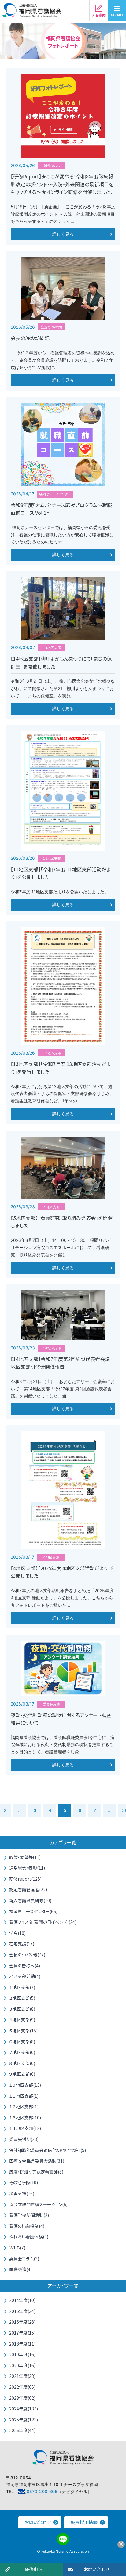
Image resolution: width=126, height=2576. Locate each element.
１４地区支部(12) (25, 2128)
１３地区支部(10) (25, 2117)
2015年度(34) (22, 2311)
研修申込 (34, 2569)
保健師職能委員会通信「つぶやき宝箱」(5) (48, 2150)
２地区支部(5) (22, 1998)
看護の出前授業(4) (27, 2226)
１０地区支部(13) (25, 2085)
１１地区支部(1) (24, 2096)
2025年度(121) (24, 2420)
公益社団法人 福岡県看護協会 (32, 12)
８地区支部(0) (22, 2063)
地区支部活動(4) (25, 1976)
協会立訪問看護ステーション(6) (38, 2204)
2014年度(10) (22, 2300)
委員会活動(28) (24, 2139)
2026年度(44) (22, 2430)
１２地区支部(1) (24, 2106)
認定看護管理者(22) (28, 1889)
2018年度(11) (22, 2344)
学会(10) (17, 1933)
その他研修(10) (24, 2182)
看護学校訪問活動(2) (29, 2215)
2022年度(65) (22, 2387)
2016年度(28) (22, 2322)
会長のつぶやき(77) (27, 1955)
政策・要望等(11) (25, 1857)
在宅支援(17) (22, 1944)
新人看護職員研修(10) (30, 1900)
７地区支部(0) (22, 2052)
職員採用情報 (84, 2522)
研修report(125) (25, 1879)
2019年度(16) (22, 2354)
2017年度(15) (22, 2333)
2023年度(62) (22, 2398)
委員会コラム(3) (24, 2259)
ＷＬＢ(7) (17, 2248)
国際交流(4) (20, 2269)
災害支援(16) (22, 2193)
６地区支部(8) (22, 2042)
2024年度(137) (24, 2409)
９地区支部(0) (22, 2074)
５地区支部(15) (23, 2031)
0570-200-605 (42, 2491)
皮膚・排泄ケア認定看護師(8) (36, 2172)
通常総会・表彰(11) (27, 1868)
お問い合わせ (97, 2569)
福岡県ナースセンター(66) (33, 1911)
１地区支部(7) (22, 1987)
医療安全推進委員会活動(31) (37, 2161)
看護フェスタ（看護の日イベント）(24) (43, 1922)
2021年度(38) (22, 2376)
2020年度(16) (22, 2365)
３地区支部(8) (22, 2009)
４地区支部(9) (22, 2020)
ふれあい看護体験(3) (29, 2237)
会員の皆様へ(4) (25, 1966)
